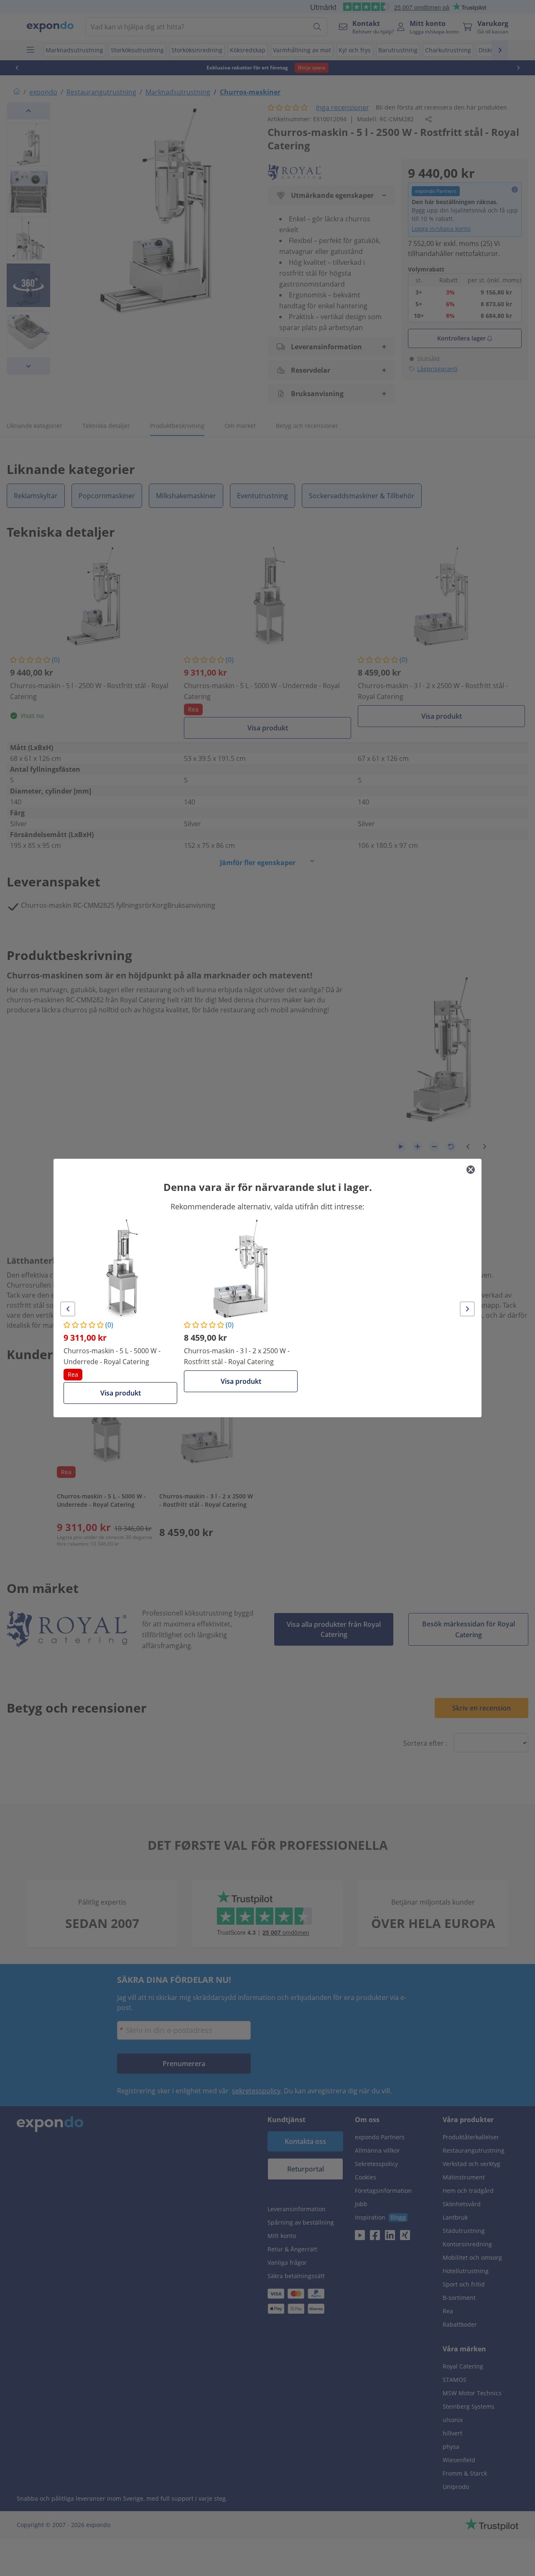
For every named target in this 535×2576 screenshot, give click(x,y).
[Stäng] (471, 1170)
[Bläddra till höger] (467, 1309)
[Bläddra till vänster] (68, 1309)
